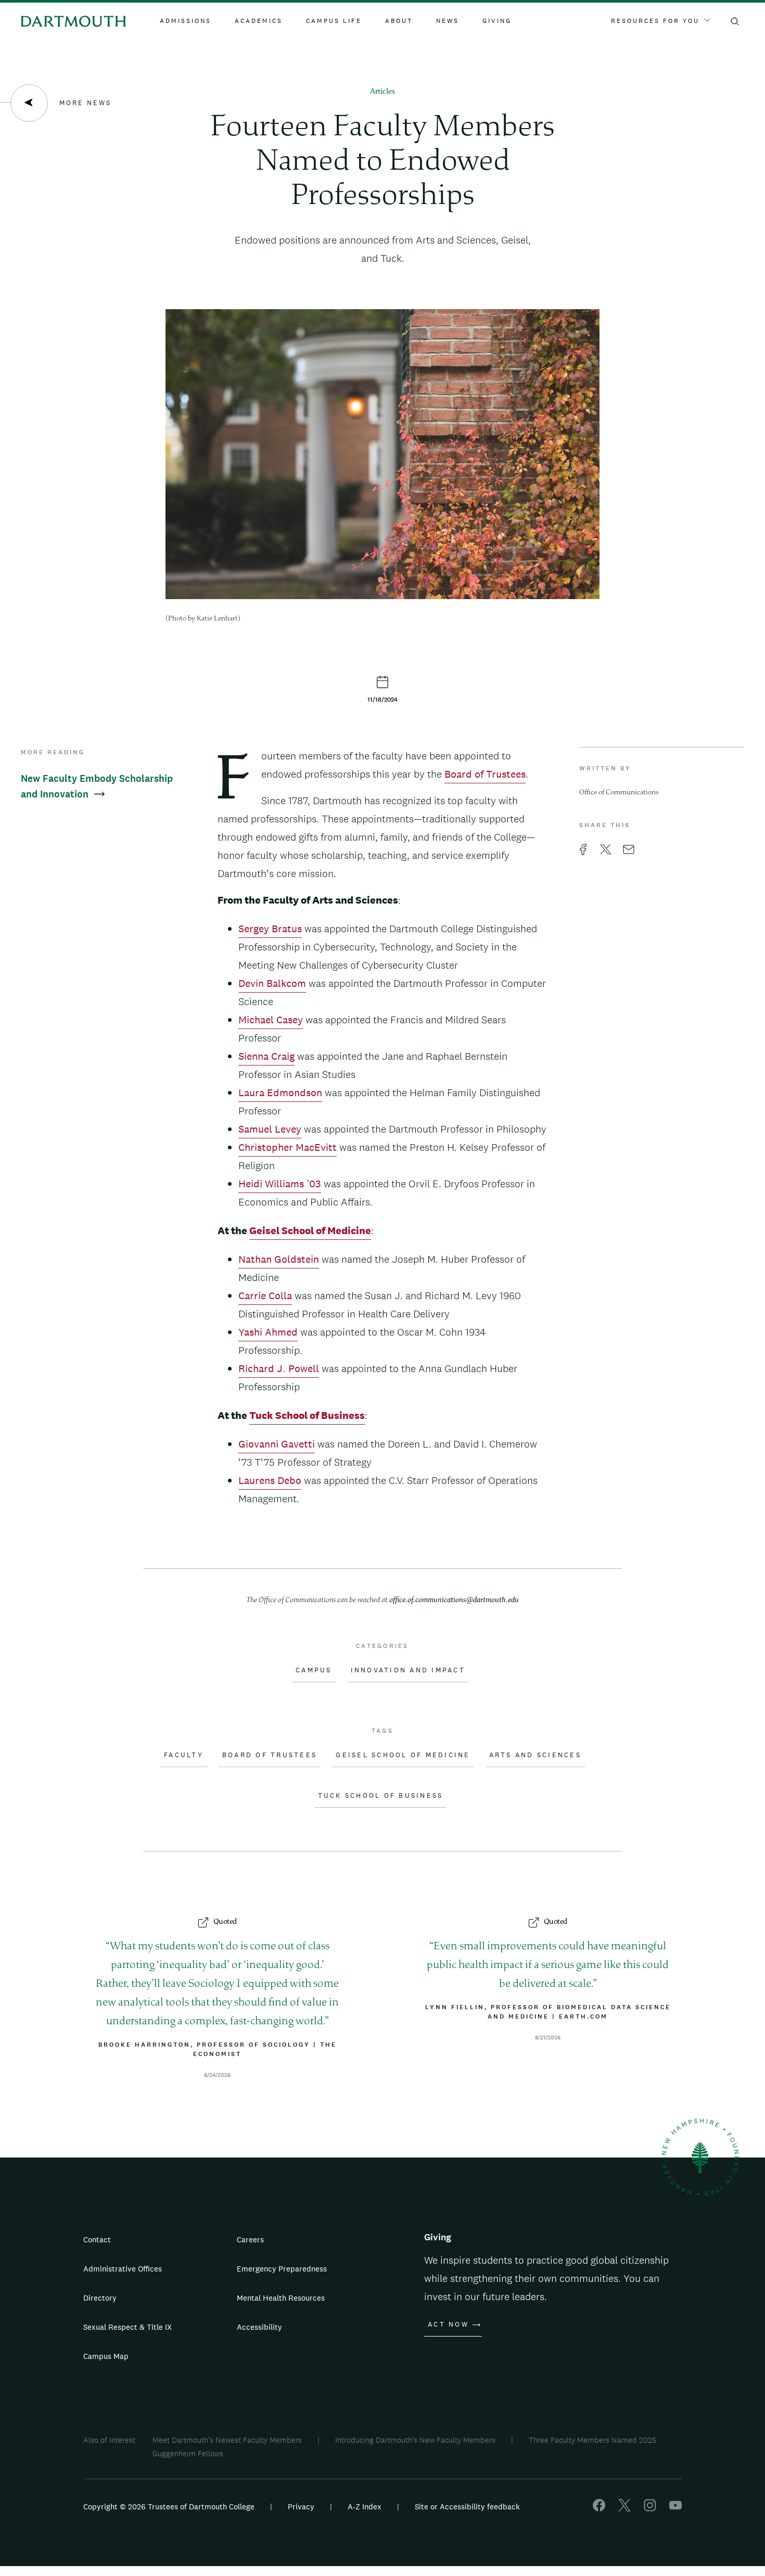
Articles (382, 92)
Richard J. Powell (279, 1368)
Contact (97, 2239)
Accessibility (259, 2327)
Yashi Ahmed (268, 1332)
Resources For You (655, 21)
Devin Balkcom (272, 983)
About (399, 21)
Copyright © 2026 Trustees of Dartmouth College (169, 2507)
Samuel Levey (270, 1129)
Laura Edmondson (280, 1093)
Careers (250, 2239)
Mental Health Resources (281, 2298)
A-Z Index (365, 2507)
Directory (100, 2298)
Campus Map (106, 2356)
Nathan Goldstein (279, 1259)
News (448, 21)
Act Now (448, 2325)
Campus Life (334, 21)
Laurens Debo (270, 1480)
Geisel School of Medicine (403, 1755)
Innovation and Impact (408, 1670)
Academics (259, 21)
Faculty (184, 1755)
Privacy (301, 2507)
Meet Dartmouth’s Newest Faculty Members (227, 2440)
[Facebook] (599, 2509)
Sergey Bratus (270, 929)
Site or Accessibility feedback (467, 2507)
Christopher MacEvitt (288, 1147)
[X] (624, 2509)
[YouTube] (675, 2509)
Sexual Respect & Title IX (127, 2327)
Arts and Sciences (535, 1755)
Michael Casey (271, 1020)
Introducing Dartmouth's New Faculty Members (415, 2440)
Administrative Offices (123, 2269)
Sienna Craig (266, 1056)
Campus (314, 1670)
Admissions (186, 21)
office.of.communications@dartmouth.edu (454, 1600)
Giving (497, 21)
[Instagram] (650, 2509)
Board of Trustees (485, 774)
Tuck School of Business (381, 1796)
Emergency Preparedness (282, 2269)
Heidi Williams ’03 (280, 1184)
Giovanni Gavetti (277, 1444)
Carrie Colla (265, 1296)
